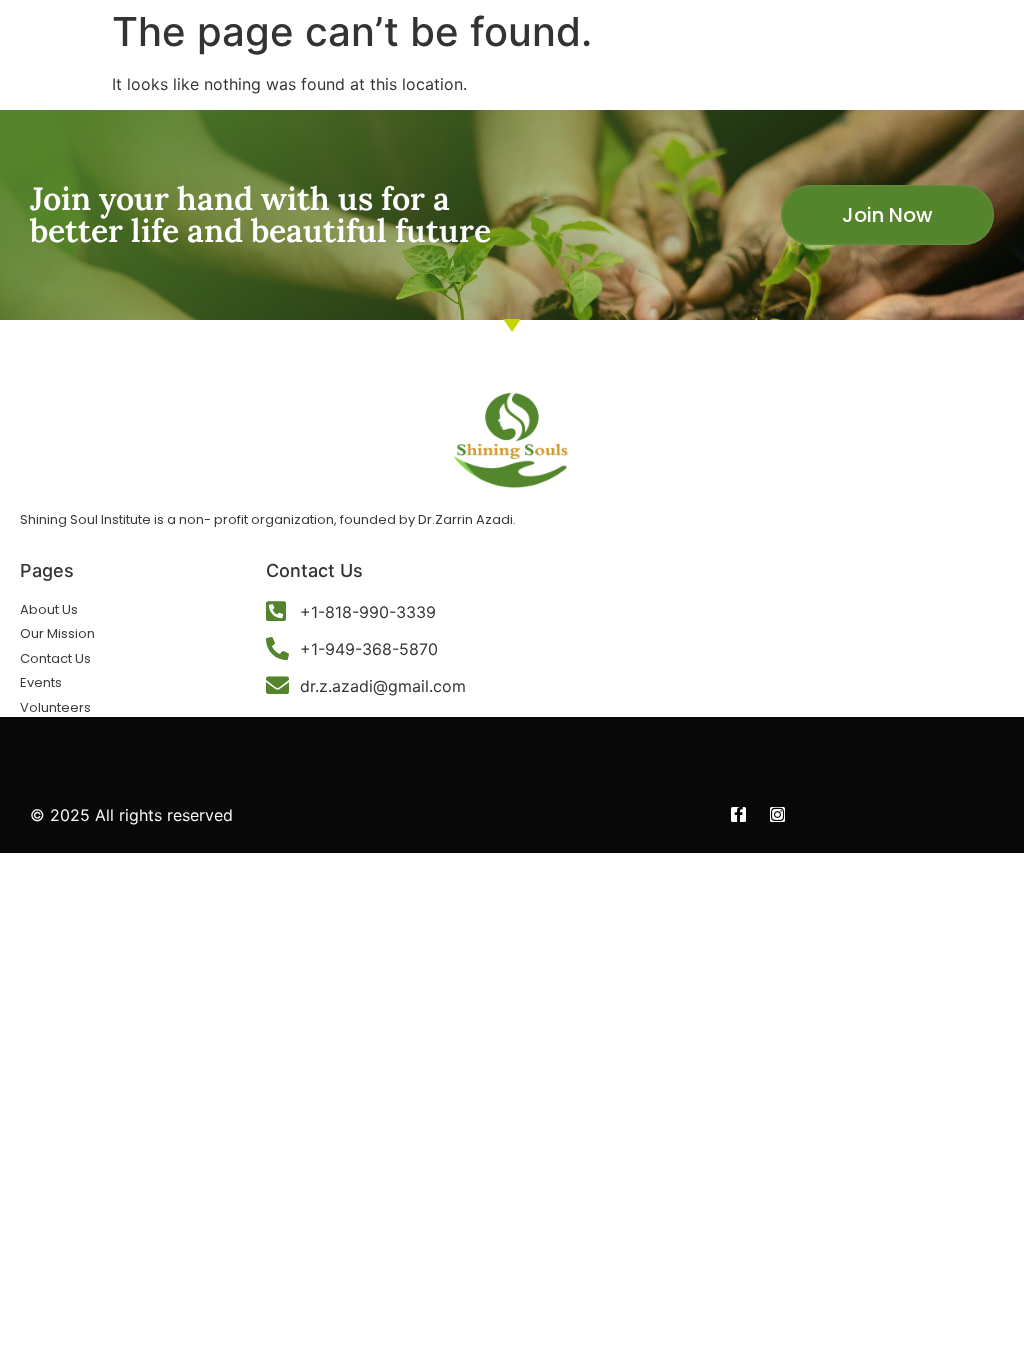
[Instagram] (777, 814)
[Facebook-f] (738, 814)
